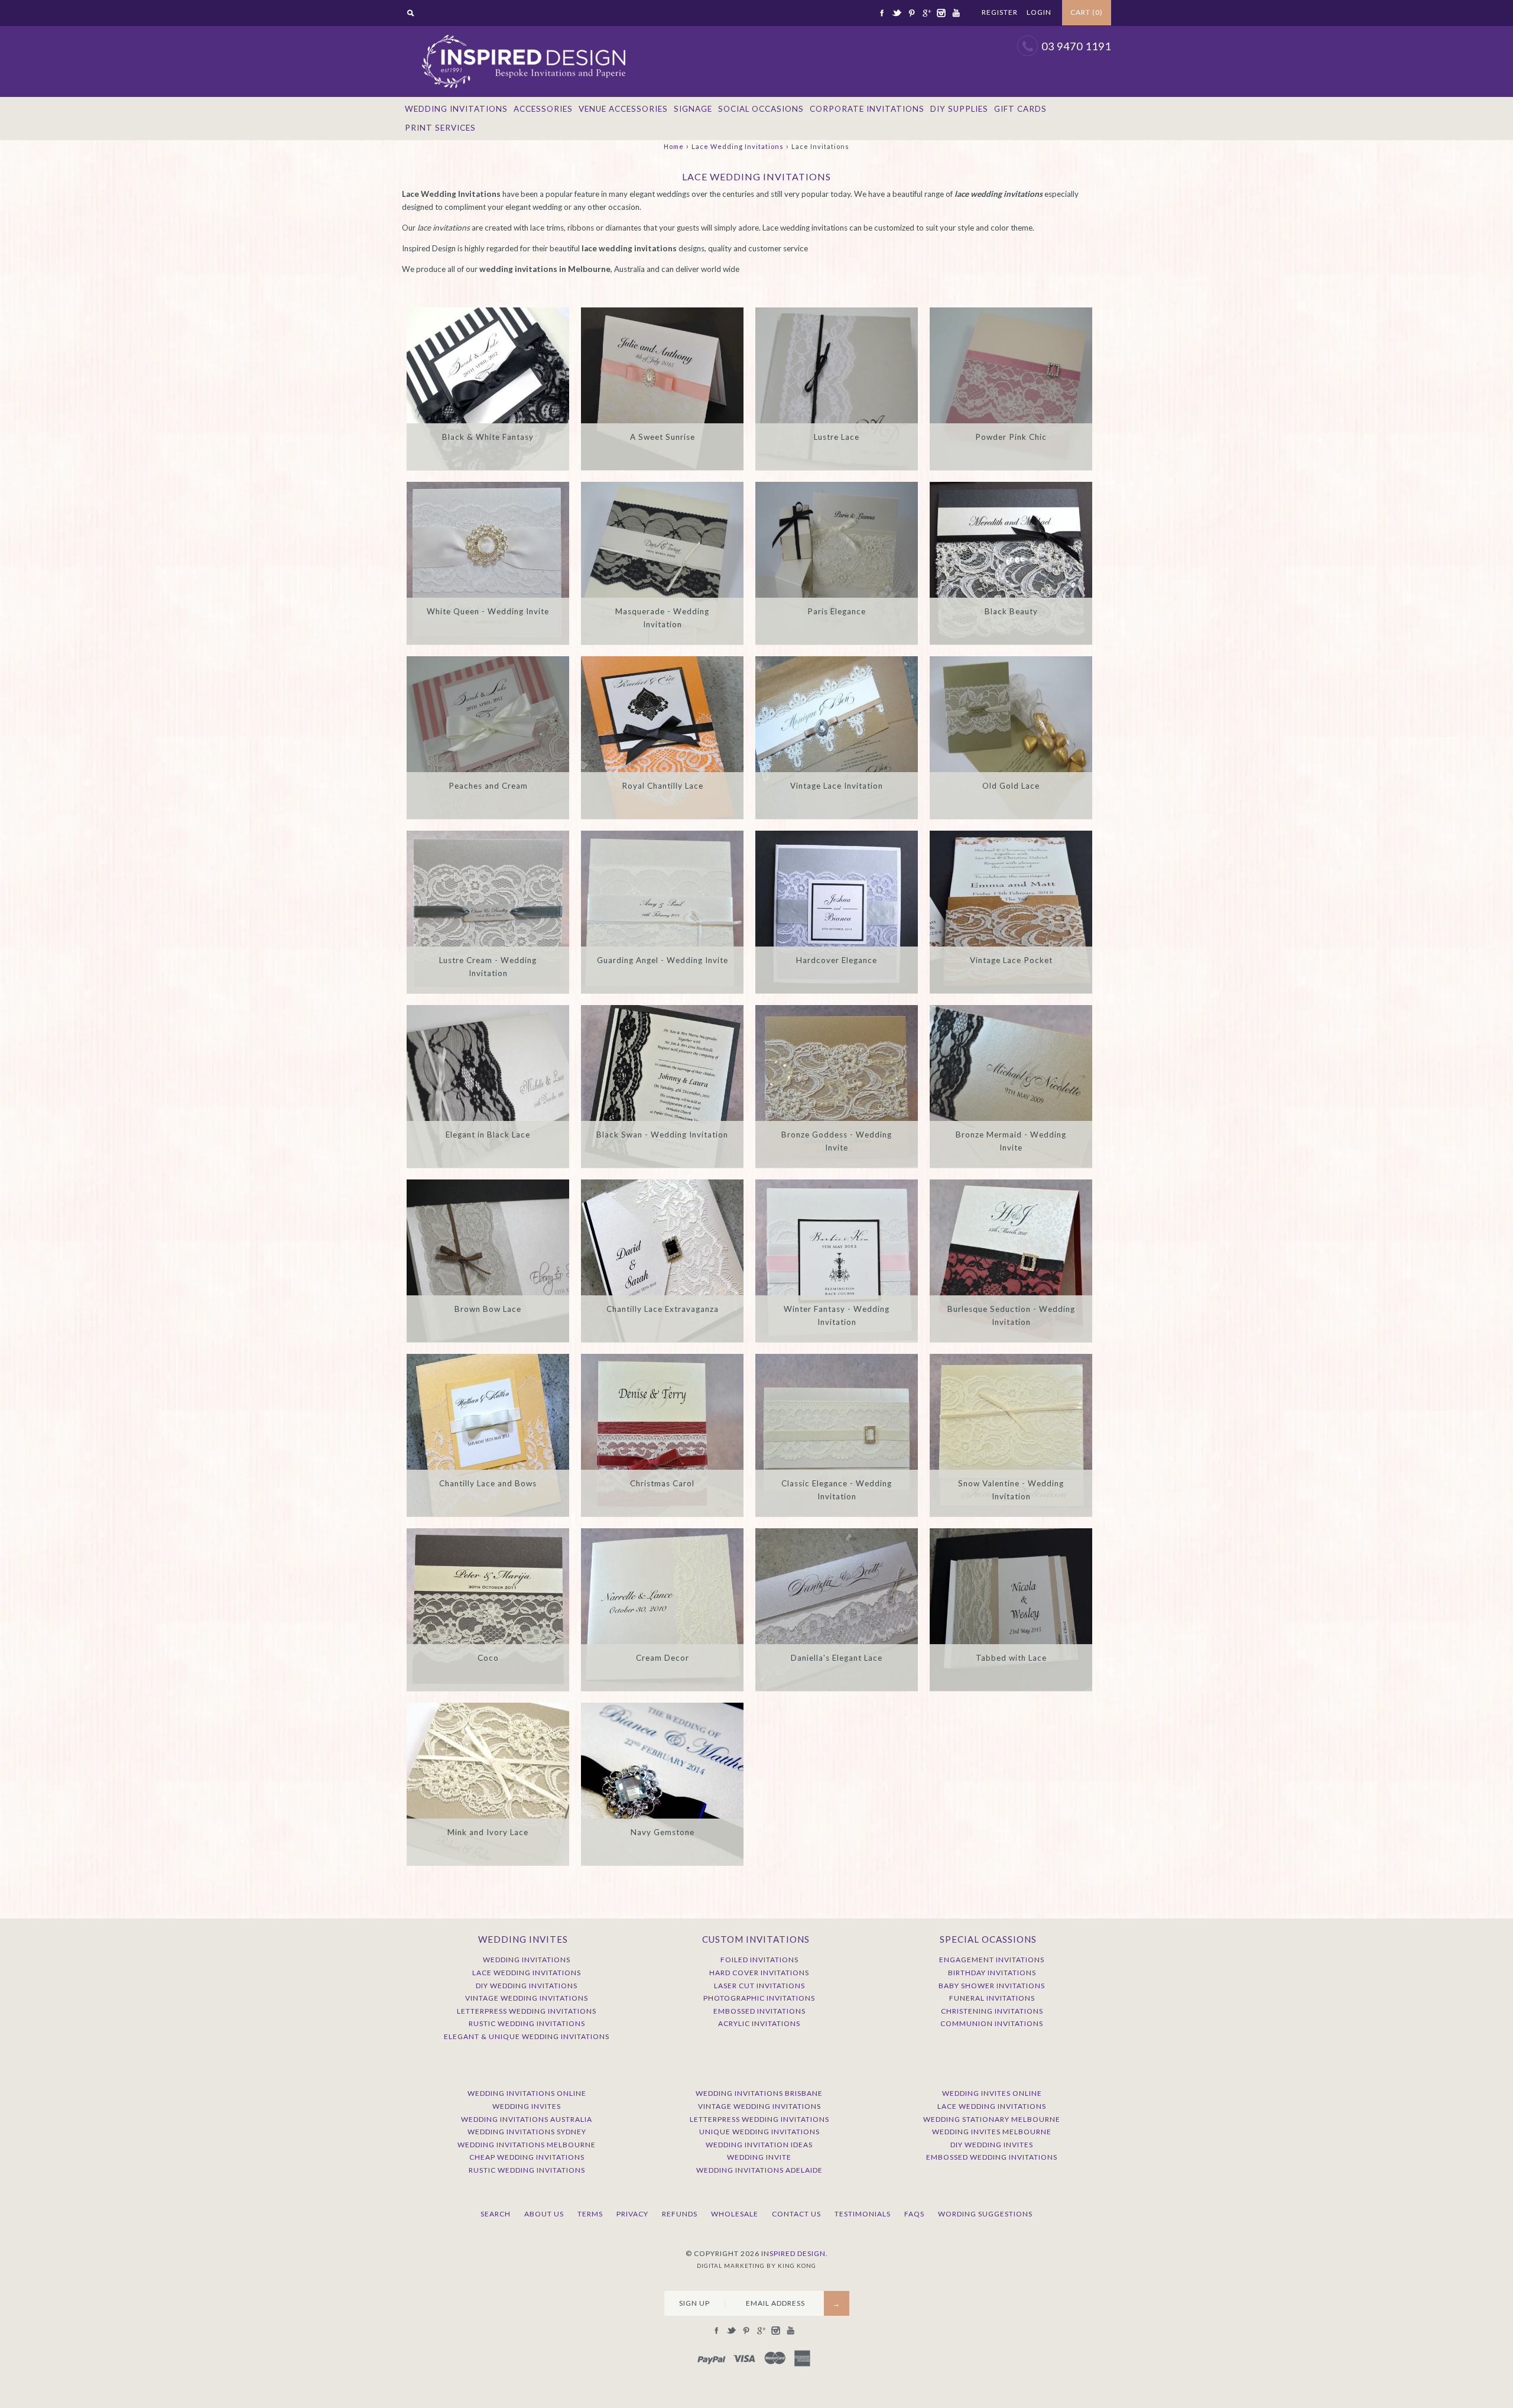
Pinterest (911, 13)
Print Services (440, 128)
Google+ (926, 13)
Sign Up (694, 2303)
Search (496, 2214)
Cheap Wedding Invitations (527, 2157)
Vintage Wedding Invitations (527, 1998)
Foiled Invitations (759, 1960)
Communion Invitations (992, 2023)
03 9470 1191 (1076, 46)
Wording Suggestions (985, 2214)
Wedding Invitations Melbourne (527, 2145)
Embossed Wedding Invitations (992, 2157)
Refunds (680, 2214)
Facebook (882, 13)
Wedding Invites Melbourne (992, 2132)
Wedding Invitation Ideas (759, 2145)
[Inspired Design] (523, 32)
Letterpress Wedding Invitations (527, 2011)
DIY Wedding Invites (992, 2145)
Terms (590, 2214)
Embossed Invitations (759, 2011)
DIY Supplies (959, 109)
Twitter (897, 13)
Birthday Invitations (992, 1973)
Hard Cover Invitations (759, 1973)
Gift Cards (1020, 109)
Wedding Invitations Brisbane (759, 2093)
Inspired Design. (795, 2253)
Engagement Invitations (992, 1960)
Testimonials (863, 2214)
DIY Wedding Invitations (527, 1986)
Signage (693, 109)
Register (1000, 12)
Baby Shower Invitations (992, 1986)
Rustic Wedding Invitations (527, 2023)
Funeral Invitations (992, 1998)
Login (1039, 12)
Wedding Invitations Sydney (527, 2132)
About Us (544, 2214)
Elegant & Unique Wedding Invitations (527, 2036)
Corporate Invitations (867, 109)
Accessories (543, 109)
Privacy (632, 2214)
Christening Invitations (992, 2011)
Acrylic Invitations (759, 2023)
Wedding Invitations (456, 109)
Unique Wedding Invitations (759, 2132)
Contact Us (796, 2214)
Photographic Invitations (759, 1998)
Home (674, 146)
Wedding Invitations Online (527, 2093)
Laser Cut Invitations (759, 1986)
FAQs (914, 2214)
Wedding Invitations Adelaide (759, 2170)
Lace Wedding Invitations (738, 146)
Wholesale (735, 2214)
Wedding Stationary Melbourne (992, 2119)
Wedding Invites (527, 2106)
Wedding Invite (759, 2157)
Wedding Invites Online (992, 2093)
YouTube (956, 13)
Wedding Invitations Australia (527, 2119)
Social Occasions (761, 109)
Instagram (941, 13)
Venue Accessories (623, 109)
